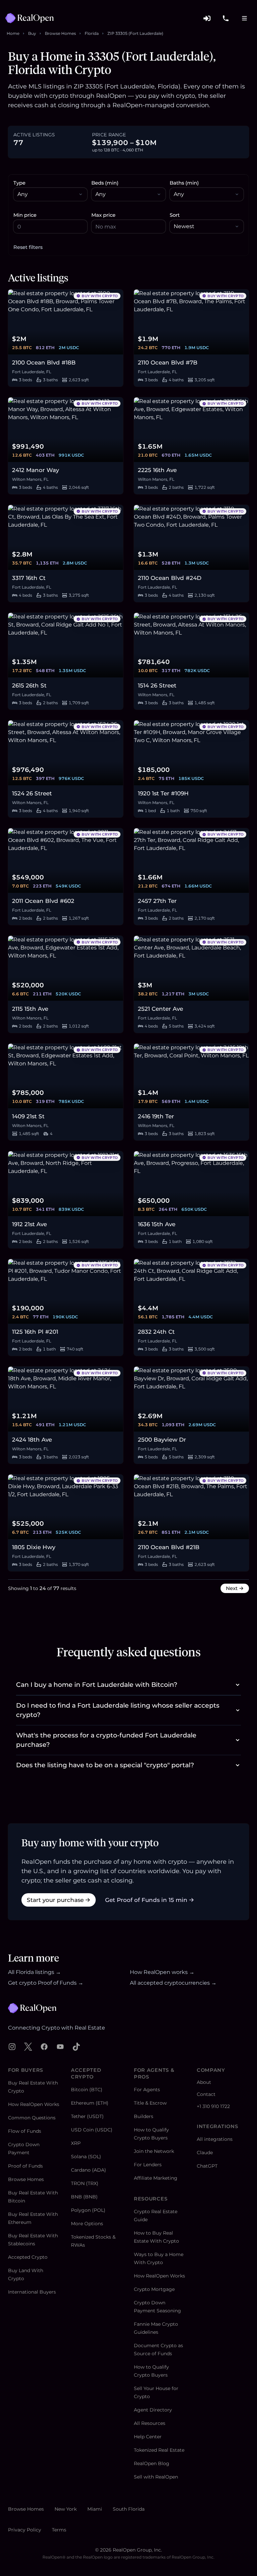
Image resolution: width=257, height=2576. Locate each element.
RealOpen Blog (152, 2463)
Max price (103, 215)
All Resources (150, 2423)
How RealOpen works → (162, 1972)
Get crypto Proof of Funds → (46, 1983)
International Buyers (32, 2292)
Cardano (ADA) (89, 2170)
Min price (25, 215)
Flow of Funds (25, 2131)
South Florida (129, 2509)
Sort (175, 215)
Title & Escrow (150, 2103)
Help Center (148, 2437)
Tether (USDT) (87, 2116)
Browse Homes (60, 33)
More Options (87, 2224)
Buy (32, 33)
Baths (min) (184, 183)
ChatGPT (207, 2166)
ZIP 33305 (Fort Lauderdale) (135, 33)
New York (66, 2509)
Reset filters (28, 247)
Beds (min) (105, 183)
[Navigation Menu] (244, 18)
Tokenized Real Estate (159, 2450)
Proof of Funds (25, 2166)
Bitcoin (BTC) (87, 2090)
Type (19, 183)
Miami (95, 2509)
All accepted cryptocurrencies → (173, 1983)
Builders (144, 2116)
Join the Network (154, 2151)
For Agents (147, 2090)
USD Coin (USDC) (92, 2130)
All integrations (215, 2139)
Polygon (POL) (88, 2210)
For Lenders (148, 2165)
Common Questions (32, 2118)
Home (13, 33)
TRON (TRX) (85, 2183)
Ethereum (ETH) (90, 2103)
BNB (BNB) (84, 2197)
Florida (92, 33)
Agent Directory (153, 2410)
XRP (76, 2143)
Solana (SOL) (86, 2157)
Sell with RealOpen (156, 2477)
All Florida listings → (34, 1972)
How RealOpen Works (34, 2104)
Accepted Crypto (28, 2257)
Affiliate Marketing (156, 2178)
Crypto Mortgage (154, 2289)
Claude (205, 2153)
